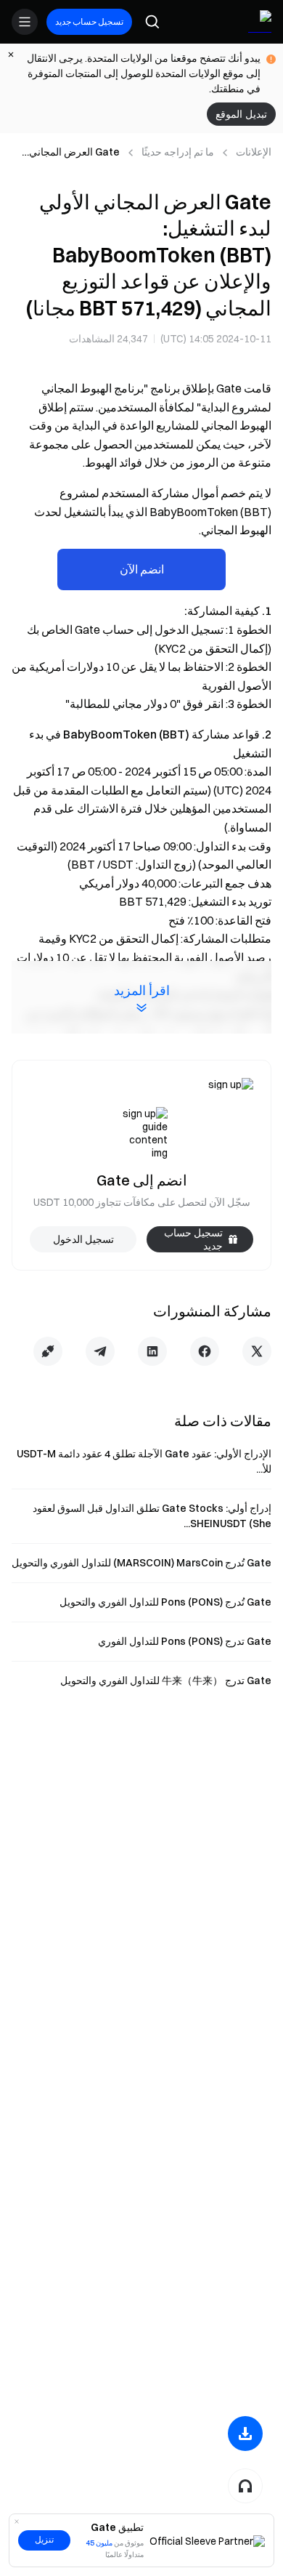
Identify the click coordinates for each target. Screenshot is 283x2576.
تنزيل (44, 2540)
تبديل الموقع (241, 114)
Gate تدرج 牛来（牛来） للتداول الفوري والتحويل (166, 1681)
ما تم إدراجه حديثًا (178, 152)
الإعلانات (254, 152)
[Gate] (260, 22)
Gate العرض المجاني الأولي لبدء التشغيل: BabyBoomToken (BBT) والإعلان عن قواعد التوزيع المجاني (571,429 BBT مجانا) (68, 153)
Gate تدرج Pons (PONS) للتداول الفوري (185, 1641)
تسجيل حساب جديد (89, 21)
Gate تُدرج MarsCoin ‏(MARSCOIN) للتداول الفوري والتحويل (141, 1563)
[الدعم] (245, 2486)
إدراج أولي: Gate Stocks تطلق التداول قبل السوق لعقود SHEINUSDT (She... (152, 1516)
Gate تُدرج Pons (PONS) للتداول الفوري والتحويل (165, 1602)
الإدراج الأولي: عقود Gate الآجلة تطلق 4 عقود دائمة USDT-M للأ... (144, 1461)
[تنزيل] (245, 2434)
